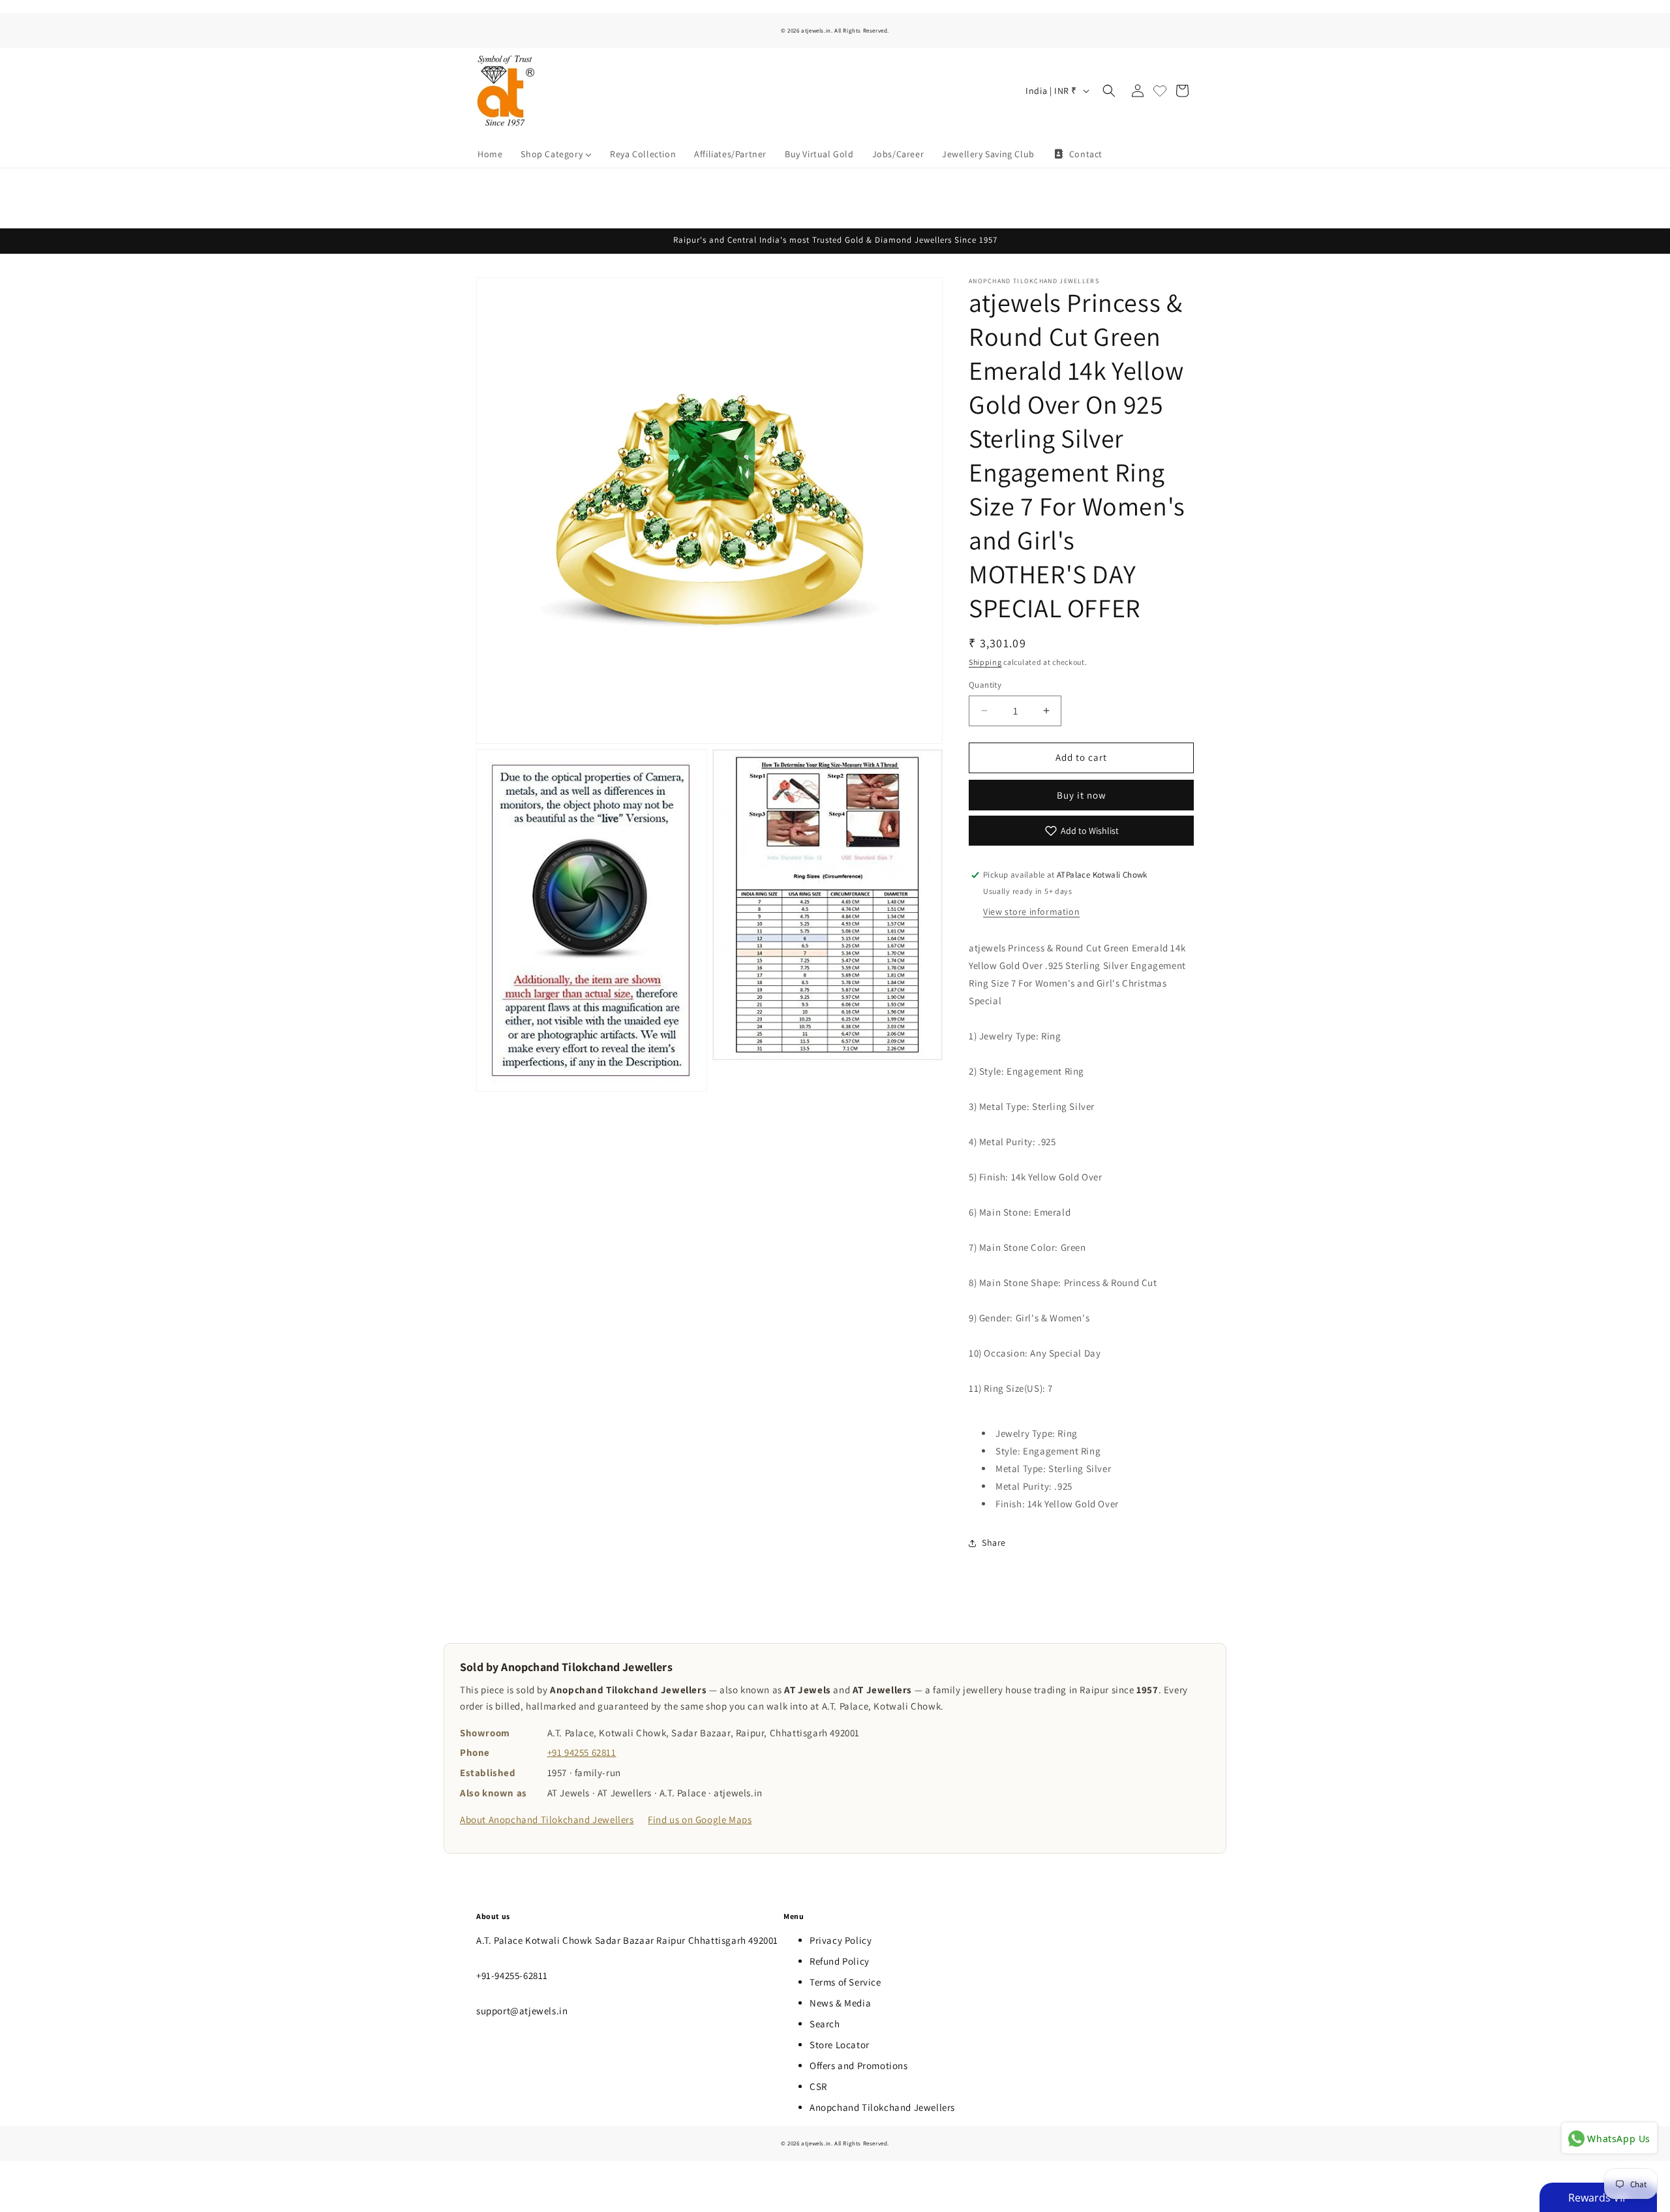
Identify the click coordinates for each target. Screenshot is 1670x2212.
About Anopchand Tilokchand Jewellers (547, 1820)
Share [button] (994, 1543)
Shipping (985, 662)
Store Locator (840, 2045)
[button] (1109, 91)
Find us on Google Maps (700, 1820)
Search (825, 2024)
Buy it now (1082, 795)
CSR (818, 2086)
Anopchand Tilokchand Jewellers (882, 2107)
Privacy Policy (841, 1940)
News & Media (840, 2003)
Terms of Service (845, 1982)
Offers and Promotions (859, 2066)
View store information (1031, 912)
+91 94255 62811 (582, 1752)
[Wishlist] (1160, 91)
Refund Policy (840, 1961)
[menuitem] (490, 154)
